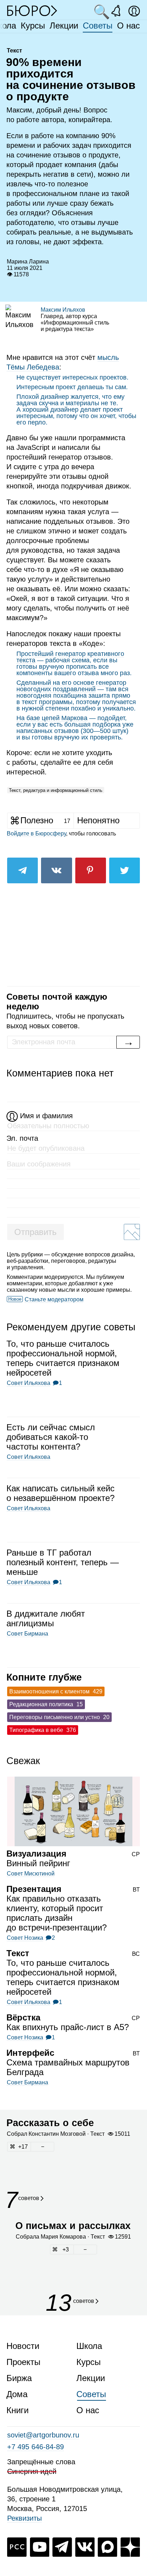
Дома (17, 2394)
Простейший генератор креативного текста (70, 657)
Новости (23, 2346)
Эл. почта (22, 1138)
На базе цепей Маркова (52, 718)
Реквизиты (24, 2518)
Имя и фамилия (46, 1116)
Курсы (33, 26)
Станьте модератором (54, 1299)
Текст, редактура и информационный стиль (56, 790)
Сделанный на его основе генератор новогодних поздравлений (71, 686)
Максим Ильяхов (63, 310)
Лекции (64, 26)
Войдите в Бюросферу (36, 833)
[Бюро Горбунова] (32, 10)
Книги (17, 2410)
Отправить (36, 1232)
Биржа (19, 2378)
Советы (98, 26)
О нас (128, 26)
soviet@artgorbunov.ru (43, 2435)
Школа (89, 2346)
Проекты (23, 2362)
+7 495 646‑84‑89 (36, 2447)
